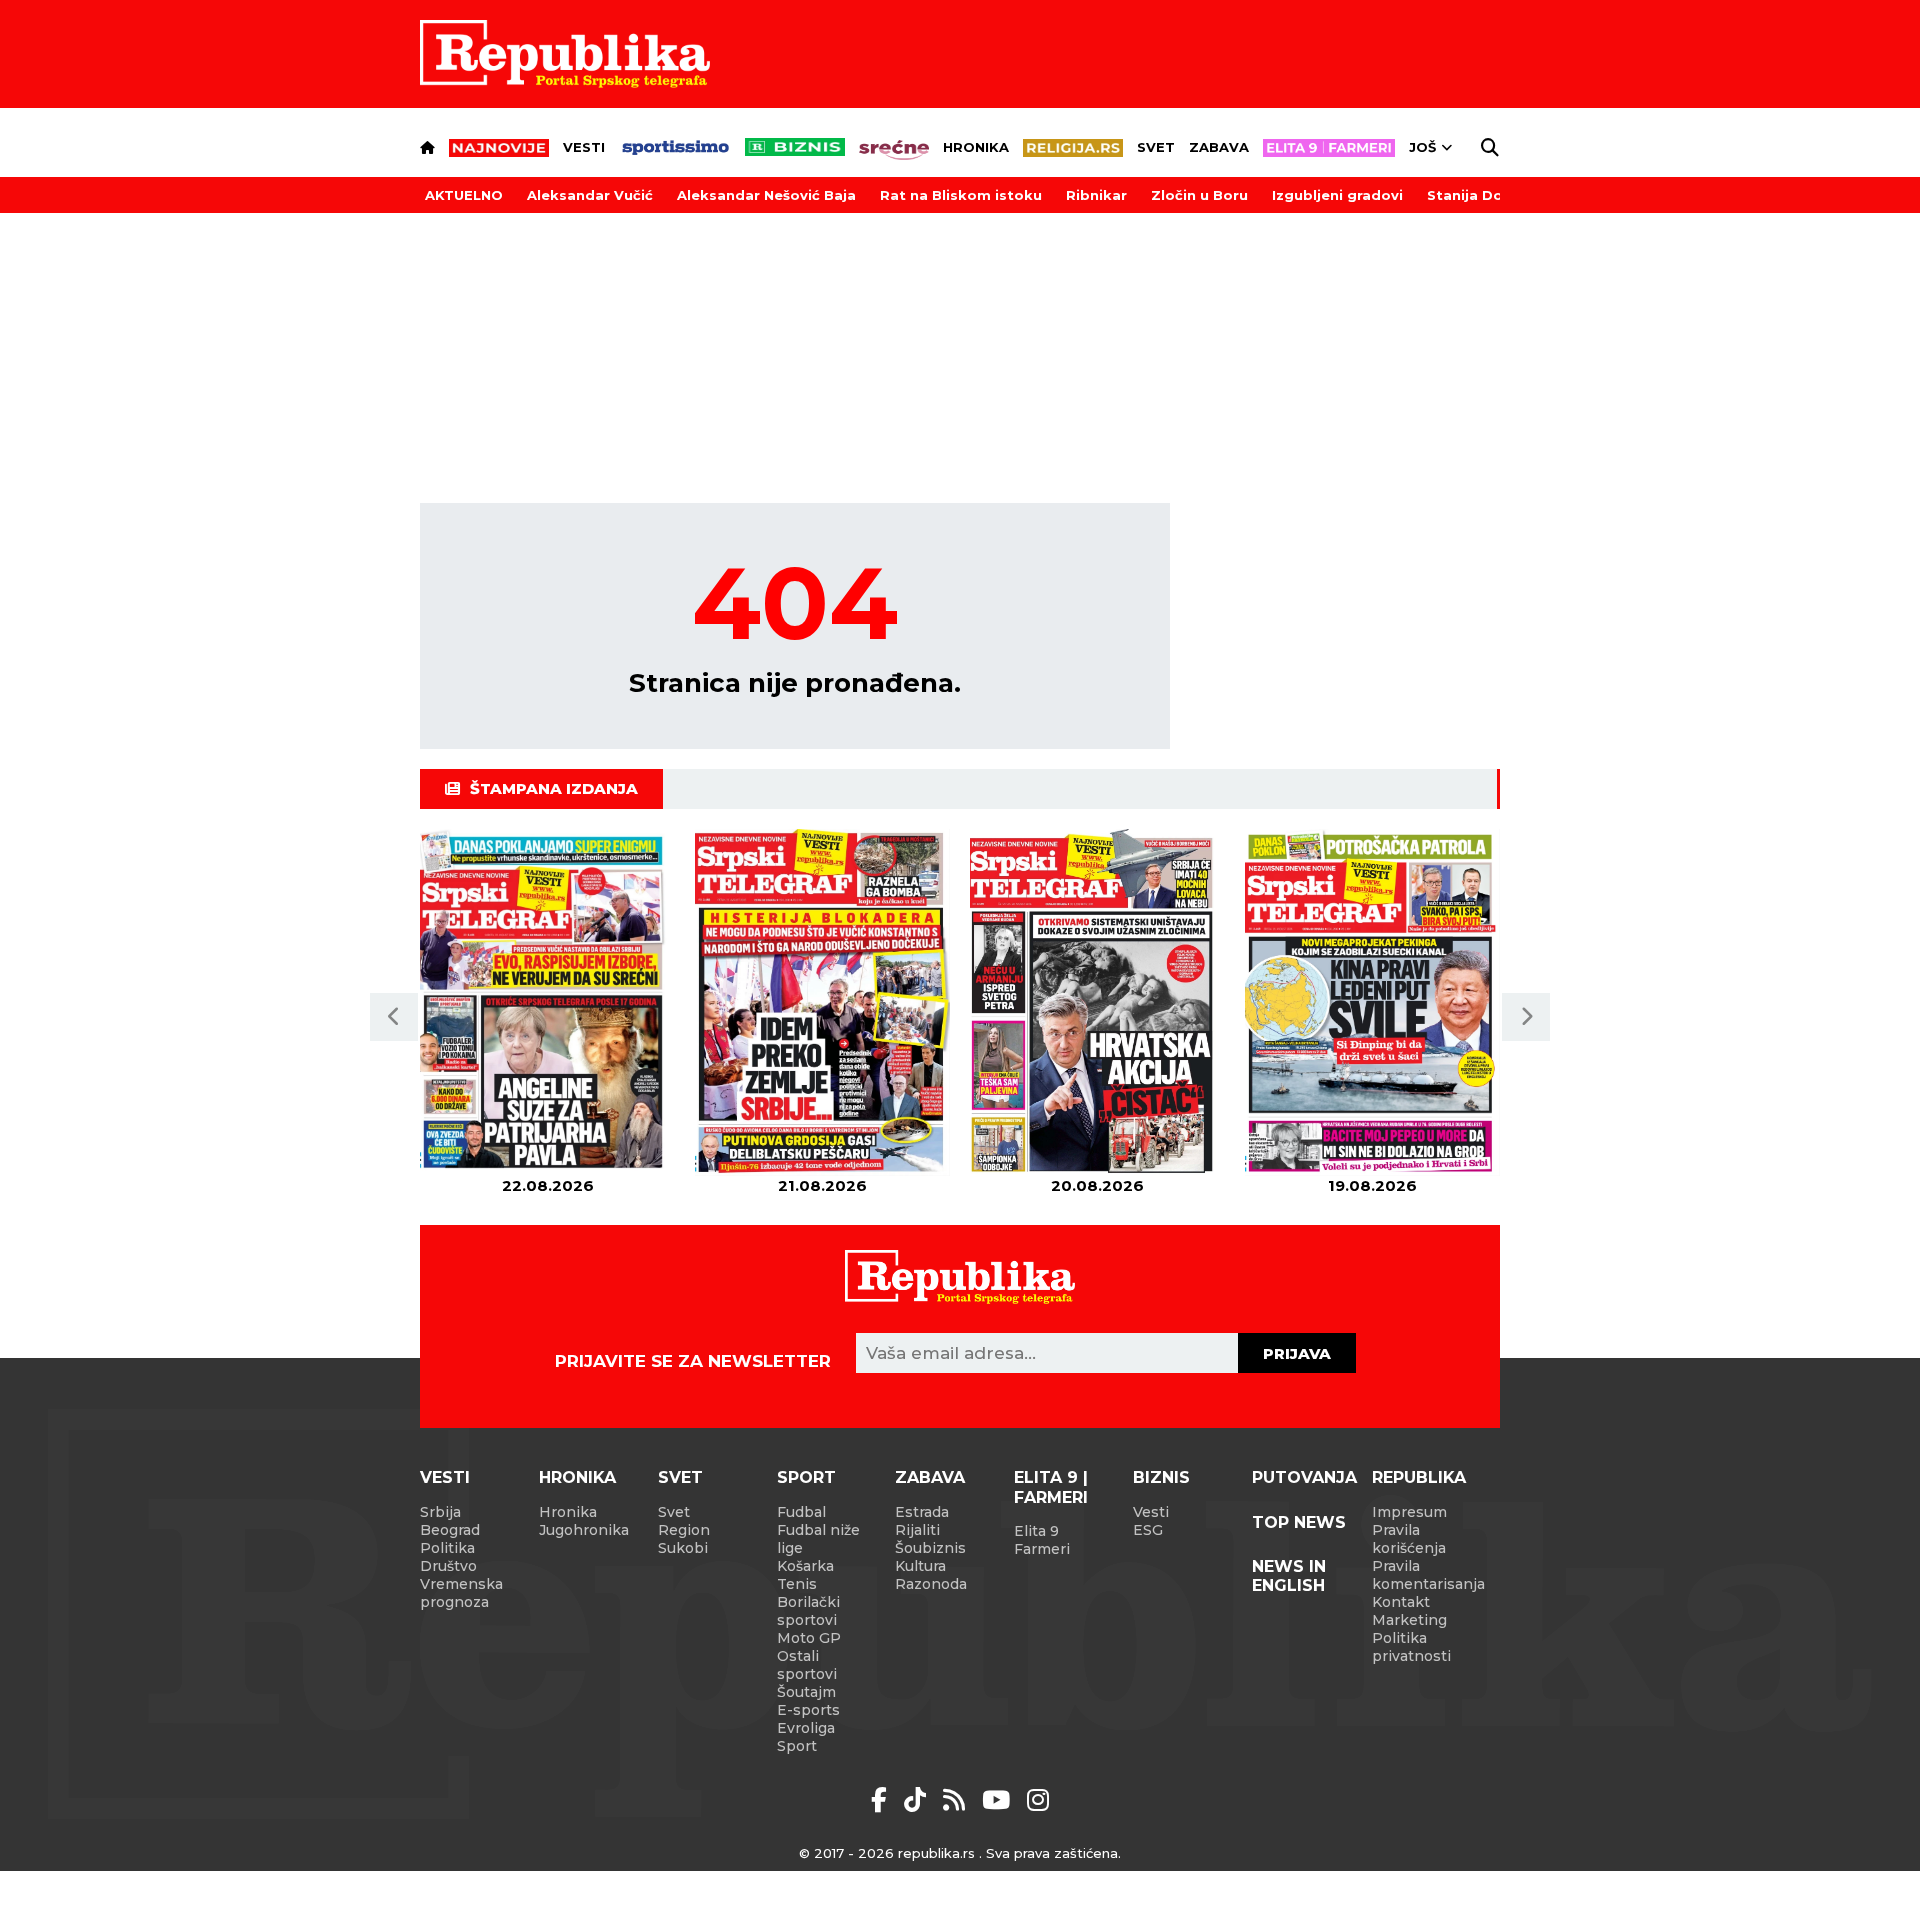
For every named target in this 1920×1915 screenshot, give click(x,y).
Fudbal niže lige (818, 1539)
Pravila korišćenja (1409, 1539)
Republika (1419, 1477)
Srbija (440, 1512)
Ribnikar (1096, 195)
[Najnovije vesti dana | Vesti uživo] (795, 147)
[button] (394, 1017)
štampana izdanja (554, 788)
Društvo (448, 1566)
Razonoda (931, 1584)
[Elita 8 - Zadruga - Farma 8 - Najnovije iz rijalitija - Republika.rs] (1329, 148)
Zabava (1219, 147)
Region (684, 1530)
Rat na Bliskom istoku (961, 195)
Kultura (920, 1566)
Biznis (1161, 1477)
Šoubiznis (930, 1548)
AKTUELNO (464, 195)
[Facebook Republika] (882, 1800)
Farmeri (1042, 1549)
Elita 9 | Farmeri (1051, 1487)
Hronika (976, 147)
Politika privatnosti (1411, 1647)
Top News (1299, 1522)
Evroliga (806, 1728)
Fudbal (801, 1512)
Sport (806, 1477)
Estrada (922, 1512)
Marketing (1409, 1620)
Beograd (450, 1530)
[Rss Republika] (957, 1800)
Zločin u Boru (1199, 195)
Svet (1156, 147)
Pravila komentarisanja (1428, 1575)
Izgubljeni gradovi (1337, 195)
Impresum (1409, 1512)
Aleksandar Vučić (590, 195)
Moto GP (809, 1638)
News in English (1289, 1576)
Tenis (797, 1584)
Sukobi (683, 1548)
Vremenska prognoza (461, 1593)
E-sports (808, 1710)
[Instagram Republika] (1038, 1800)
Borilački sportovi (808, 1611)
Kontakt (1401, 1602)
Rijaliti (917, 1530)
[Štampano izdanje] (547, 1002)
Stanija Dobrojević (1494, 195)
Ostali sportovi (807, 1665)
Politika (447, 1548)
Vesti (584, 147)
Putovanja (1304, 1477)
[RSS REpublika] (999, 1800)
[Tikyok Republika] (918, 1800)
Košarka (805, 1566)
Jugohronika (584, 1530)
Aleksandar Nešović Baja (766, 195)
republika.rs (936, 1853)
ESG (1148, 1530)
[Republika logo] (565, 54)
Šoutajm (806, 1692)
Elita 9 (1036, 1531)
